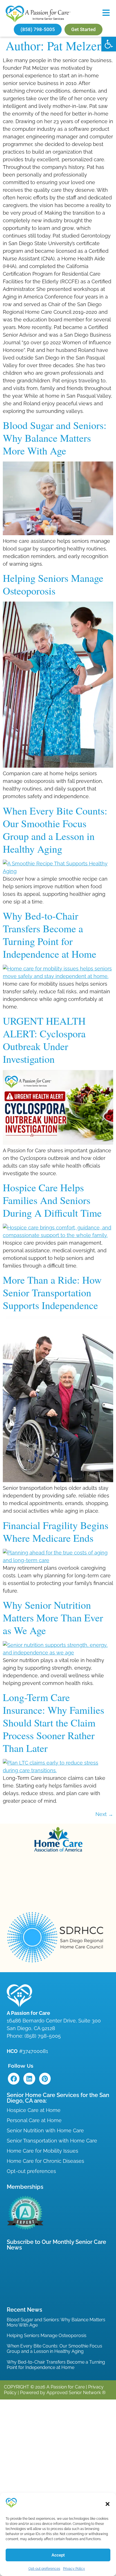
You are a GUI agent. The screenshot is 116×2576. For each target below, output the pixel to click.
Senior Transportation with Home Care (52, 2141)
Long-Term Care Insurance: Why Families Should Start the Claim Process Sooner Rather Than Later (53, 1723)
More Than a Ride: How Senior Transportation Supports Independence (52, 1292)
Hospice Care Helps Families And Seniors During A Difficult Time (52, 1200)
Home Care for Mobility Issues (43, 2151)
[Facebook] (14, 2079)
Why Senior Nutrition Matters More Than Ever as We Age (53, 1617)
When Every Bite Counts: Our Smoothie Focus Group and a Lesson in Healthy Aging (55, 830)
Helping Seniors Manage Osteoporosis (53, 584)
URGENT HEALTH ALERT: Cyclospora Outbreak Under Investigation (44, 1040)
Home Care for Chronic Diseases (45, 2161)
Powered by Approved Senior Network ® (63, 2393)
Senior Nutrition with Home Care (45, 2130)
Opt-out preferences (44, 2569)
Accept (58, 2555)
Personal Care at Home (34, 2120)
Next (104, 1814)
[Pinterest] (45, 2079)
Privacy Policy (74, 2569)
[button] (109, 44)
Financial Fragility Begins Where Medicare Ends (56, 1531)
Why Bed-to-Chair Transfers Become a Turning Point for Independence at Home (50, 935)
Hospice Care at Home (34, 2110)
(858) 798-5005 (43, 2036)
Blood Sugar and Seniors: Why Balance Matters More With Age (55, 438)
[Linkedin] (29, 2079)
